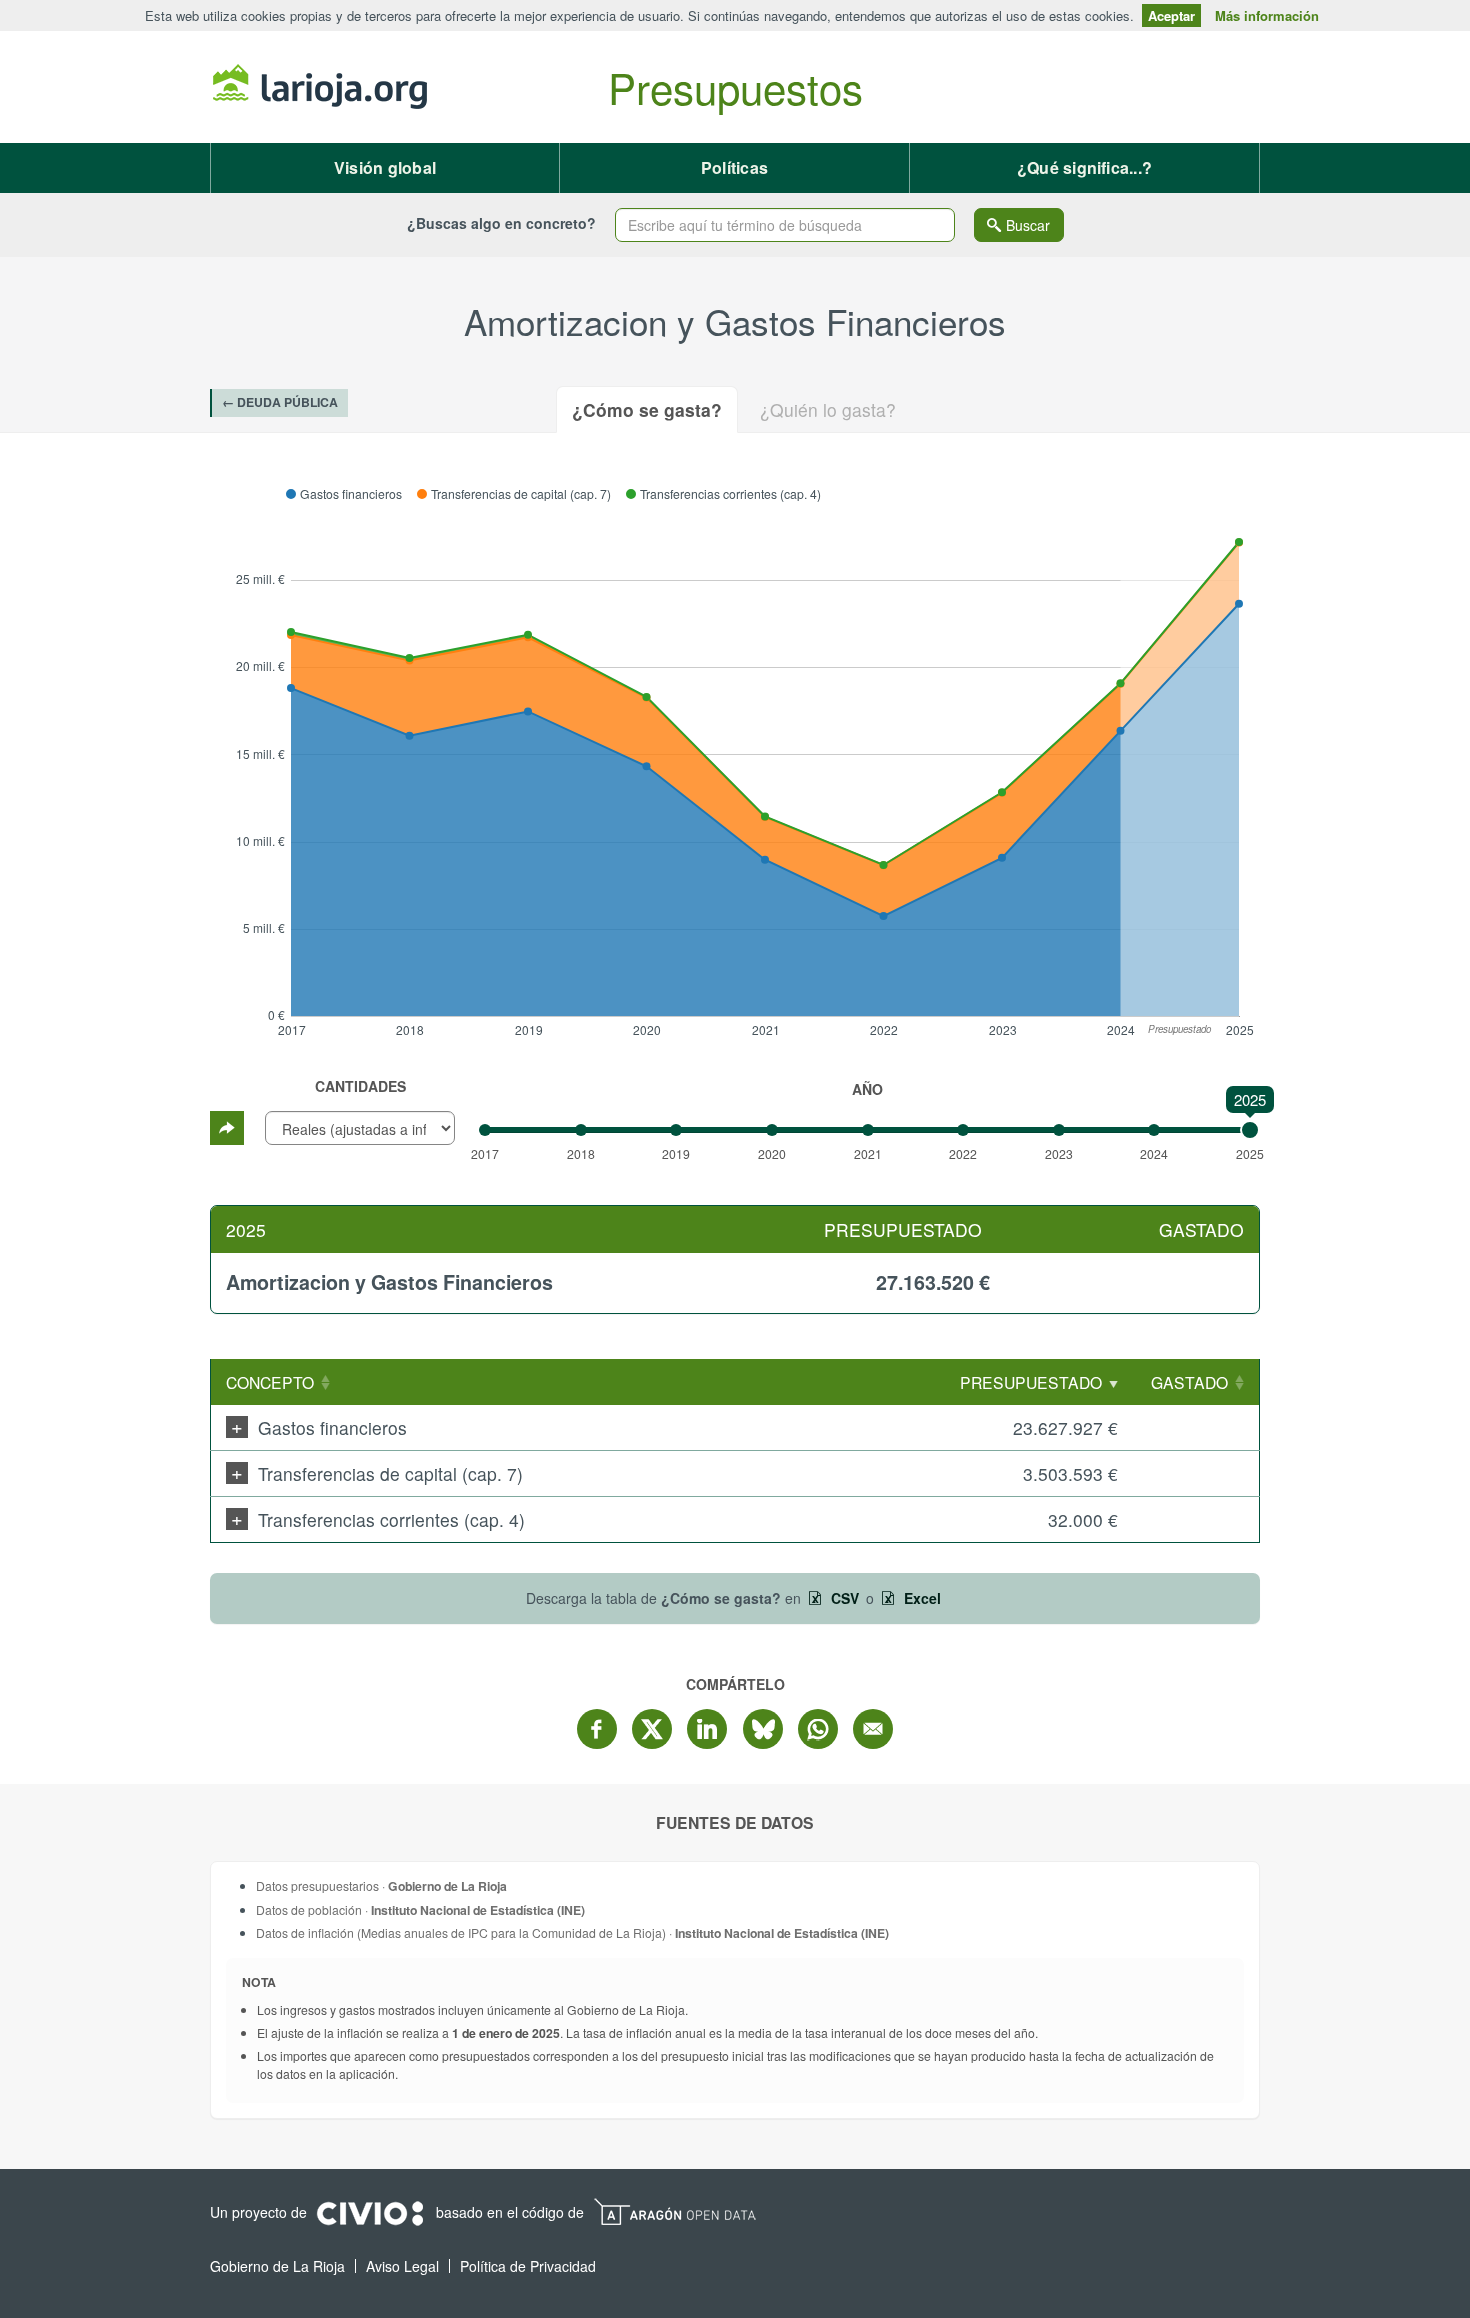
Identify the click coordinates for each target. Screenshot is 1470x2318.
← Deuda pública (280, 402)
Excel (920, 1598)
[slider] (1250, 1130)
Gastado (1189, 1382)
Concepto (270, 1382)
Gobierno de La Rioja (320, 87)
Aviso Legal (402, 2266)
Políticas (734, 167)
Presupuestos (735, 87)
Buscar (1028, 225)
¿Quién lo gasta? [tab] (828, 409)
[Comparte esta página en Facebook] (597, 1729)
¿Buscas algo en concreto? (501, 223)
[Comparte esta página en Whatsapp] (818, 1729)
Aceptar (1171, 15)
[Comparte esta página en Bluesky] (763, 1729)
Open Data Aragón (674, 2212)
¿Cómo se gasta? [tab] (647, 409)
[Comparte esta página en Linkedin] (707, 1729)
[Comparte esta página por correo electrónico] (873, 1729)
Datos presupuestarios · (381, 1885)
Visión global (385, 167)
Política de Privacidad (528, 2266)
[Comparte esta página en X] (652, 1729)
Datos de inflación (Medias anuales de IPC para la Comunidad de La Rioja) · (572, 1932)
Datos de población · (420, 1909)
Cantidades (360, 1086)
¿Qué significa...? (1084, 167)
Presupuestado (1031, 1382)
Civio (369, 2214)
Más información (1267, 15)
